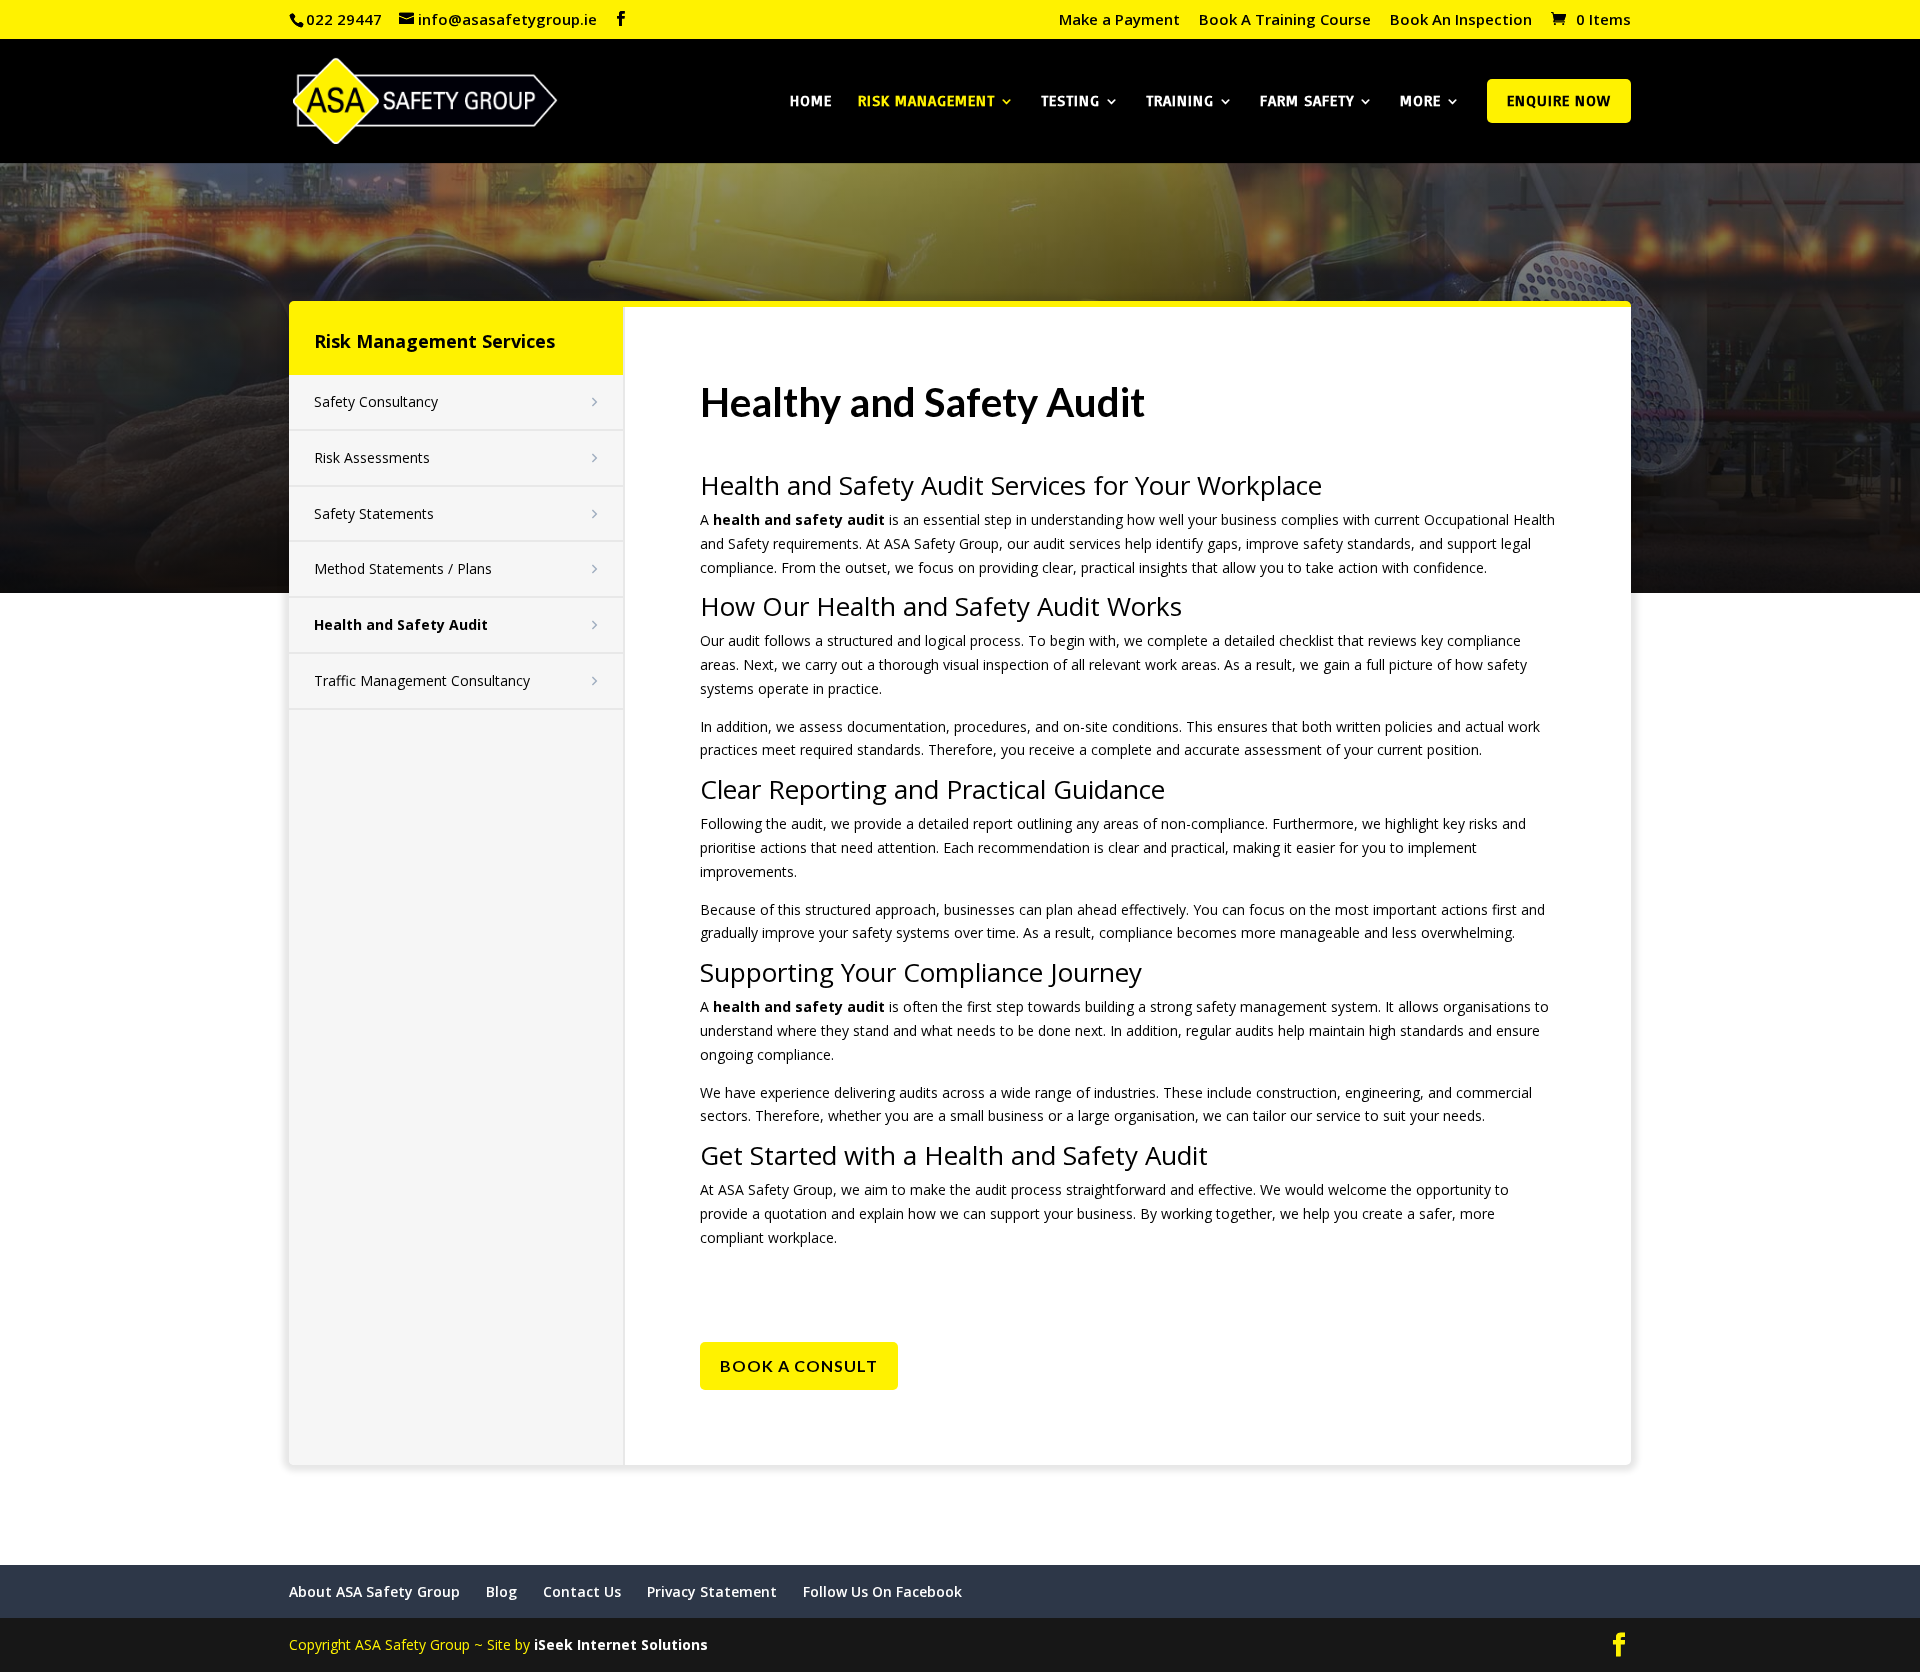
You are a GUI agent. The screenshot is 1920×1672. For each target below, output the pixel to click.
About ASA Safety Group (374, 1591)
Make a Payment (1119, 20)
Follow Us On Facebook (882, 1591)
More (1420, 102)
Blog (501, 1591)
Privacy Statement (712, 1591)
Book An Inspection (1461, 20)
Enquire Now (1559, 100)
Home (811, 102)
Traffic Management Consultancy (422, 680)
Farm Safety (1307, 102)
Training (1180, 102)
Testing (1070, 102)
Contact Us (582, 1591)
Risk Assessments (372, 457)
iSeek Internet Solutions (621, 1644)
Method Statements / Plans (403, 568)
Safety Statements (374, 513)
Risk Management (926, 102)
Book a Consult (799, 1365)
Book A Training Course (1285, 20)
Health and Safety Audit (401, 624)
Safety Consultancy (376, 401)
